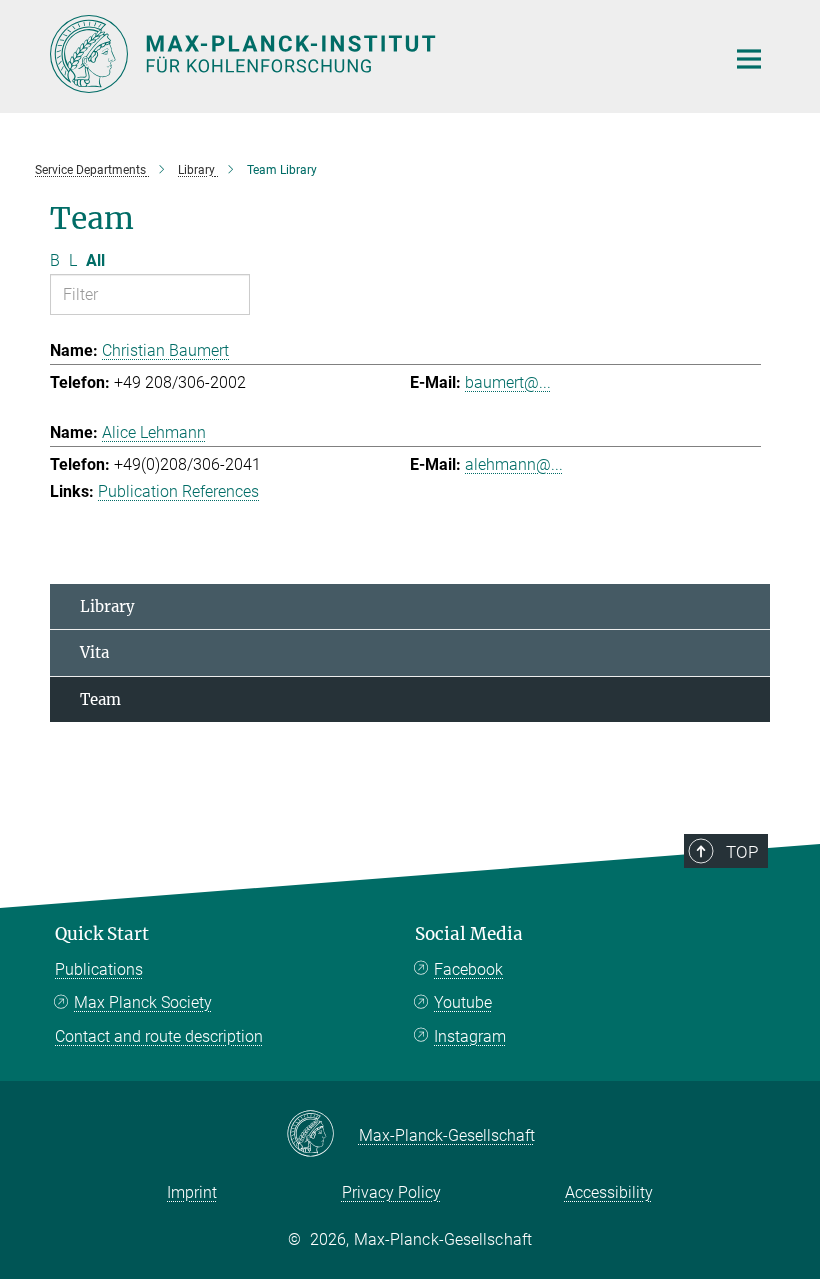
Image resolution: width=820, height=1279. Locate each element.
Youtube (463, 1002)
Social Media (469, 934)
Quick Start (102, 934)
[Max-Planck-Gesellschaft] (322, 1135)
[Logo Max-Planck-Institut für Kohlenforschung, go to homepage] (375, 54)
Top (742, 852)
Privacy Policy (391, 1192)
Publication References (178, 491)
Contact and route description (159, 1036)
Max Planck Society (143, 1002)
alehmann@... (514, 464)
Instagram (470, 1036)
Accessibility (609, 1192)
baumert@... (508, 382)
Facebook (468, 969)
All (95, 260)
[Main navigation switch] (749, 59)
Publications (99, 969)
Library (107, 606)
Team (100, 699)
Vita (94, 652)
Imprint (192, 1192)
